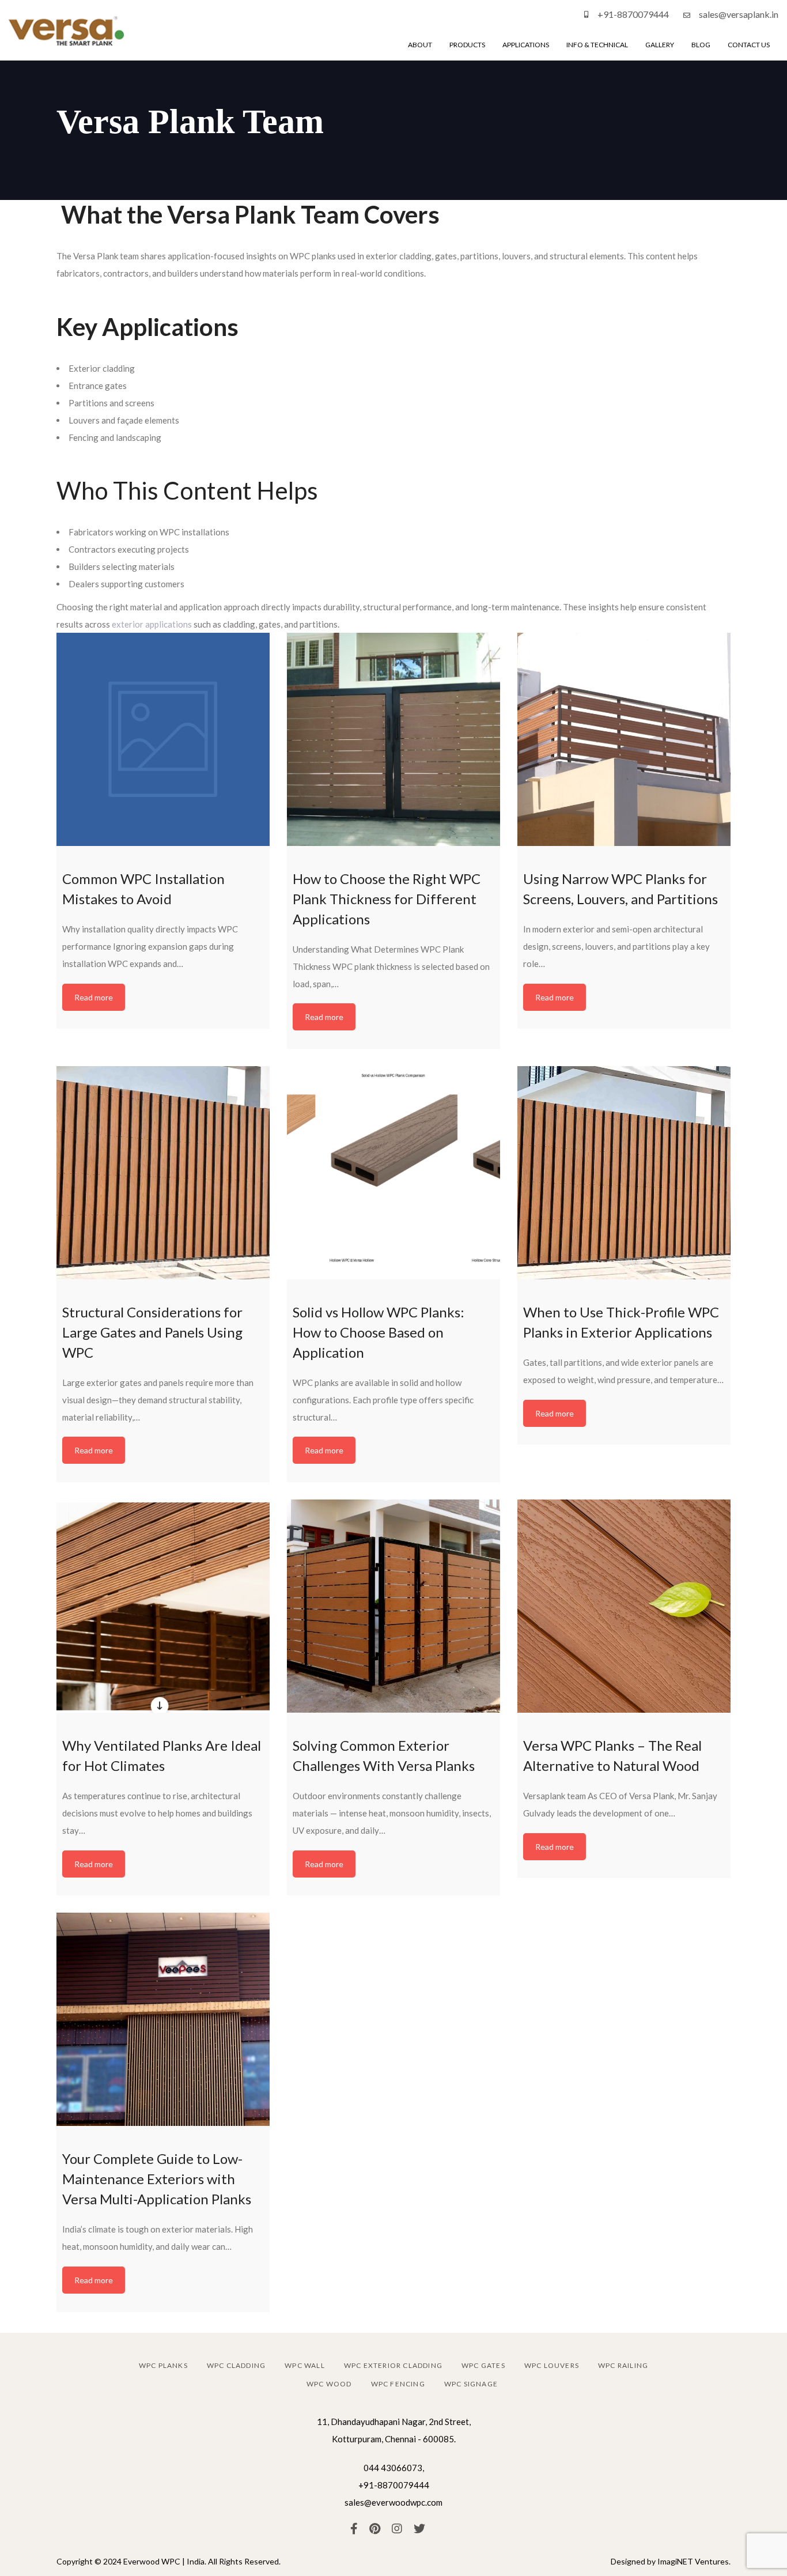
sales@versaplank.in (739, 14)
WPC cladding (236, 2365)
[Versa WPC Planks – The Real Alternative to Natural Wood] (624, 1606)
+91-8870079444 (633, 14)
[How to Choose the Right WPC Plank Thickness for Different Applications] (393, 739)
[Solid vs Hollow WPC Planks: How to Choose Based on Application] (393, 1173)
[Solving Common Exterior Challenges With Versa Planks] (393, 1606)
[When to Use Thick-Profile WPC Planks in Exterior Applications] (624, 1173)
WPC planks (163, 2365)
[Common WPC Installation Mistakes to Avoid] (163, 739)
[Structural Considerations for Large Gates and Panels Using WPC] (163, 1173)
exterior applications (152, 624)
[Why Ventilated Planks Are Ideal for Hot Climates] (163, 1606)
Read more (94, 997)
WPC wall (305, 2365)
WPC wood (329, 2384)
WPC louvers (552, 2365)
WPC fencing (398, 2384)
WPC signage (471, 2384)
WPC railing (623, 2365)
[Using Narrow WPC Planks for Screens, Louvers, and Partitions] (624, 739)
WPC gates (483, 2365)
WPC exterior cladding (393, 2365)
